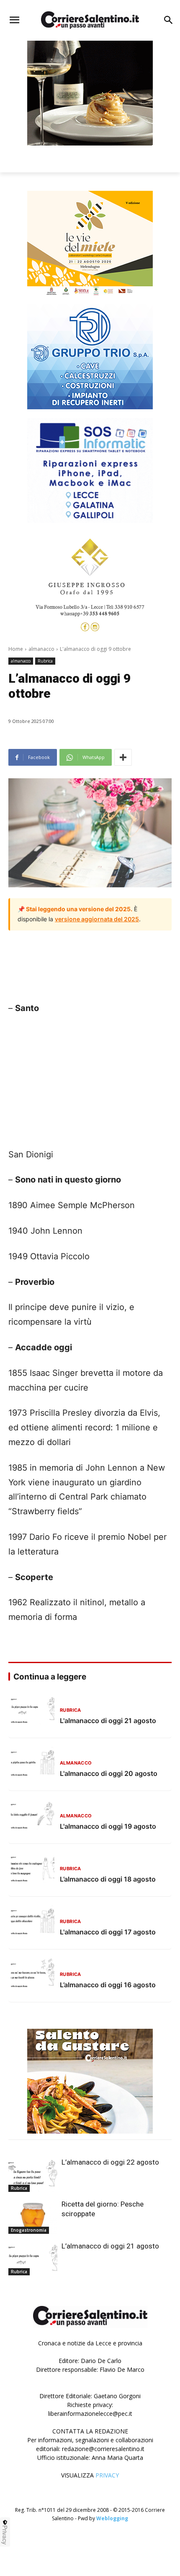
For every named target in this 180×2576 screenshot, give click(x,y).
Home (16, 649)
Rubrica (45, 661)
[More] (123, 757)
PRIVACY (107, 2475)
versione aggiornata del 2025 (97, 919)
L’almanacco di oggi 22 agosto (110, 2162)
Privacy (5, 2535)
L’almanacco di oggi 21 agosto (110, 2246)
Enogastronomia (29, 2230)
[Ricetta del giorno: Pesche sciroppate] (33, 2217)
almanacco (41, 649)
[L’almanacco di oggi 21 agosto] (33, 2259)
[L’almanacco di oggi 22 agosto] (33, 2175)
